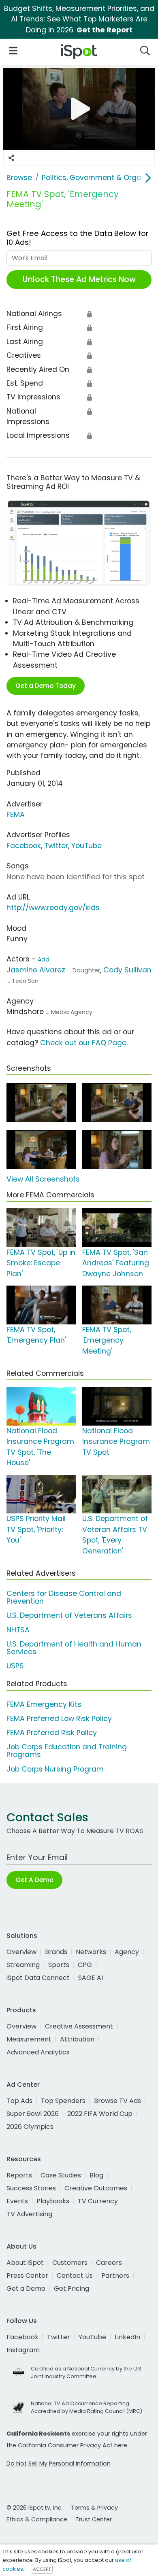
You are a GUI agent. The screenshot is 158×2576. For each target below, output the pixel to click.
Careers (109, 2263)
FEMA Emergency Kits (44, 1704)
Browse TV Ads (117, 2101)
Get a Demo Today (46, 686)
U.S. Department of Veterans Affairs (69, 1615)
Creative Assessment (79, 2026)
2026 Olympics (30, 2127)
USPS (15, 1666)
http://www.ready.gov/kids (53, 908)
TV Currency (98, 2201)
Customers (70, 2263)
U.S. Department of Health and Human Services (74, 1648)
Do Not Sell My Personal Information (59, 2464)
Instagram (23, 2350)
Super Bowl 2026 (33, 2114)
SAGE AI (91, 1978)
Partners (115, 2276)
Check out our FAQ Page (83, 1043)
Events (17, 2201)
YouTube (86, 846)
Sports (59, 1965)
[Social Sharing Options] (11, 158)
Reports (19, 2175)
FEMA (16, 815)
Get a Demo (26, 2288)
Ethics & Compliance (37, 2519)
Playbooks (53, 2201)
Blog (96, 2175)
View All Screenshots (43, 1179)
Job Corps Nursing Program (55, 1769)
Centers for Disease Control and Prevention (64, 1597)
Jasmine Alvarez (36, 970)
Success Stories (31, 2188)
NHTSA (18, 1630)
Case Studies (61, 2175)
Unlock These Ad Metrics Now (79, 279)
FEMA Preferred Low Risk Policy (59, 1719)
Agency (127, 1952)
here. (121, 2445)
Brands (56, 1952)
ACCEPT (42, 2569)
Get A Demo (34, 1880)
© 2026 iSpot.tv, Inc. (35, 2508)
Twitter (56, 846)
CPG (85, 1965)
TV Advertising (29, 2214)
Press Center (27, 2276)
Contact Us (75, 2276)
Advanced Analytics (38, 2052)
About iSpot (25, 2263)
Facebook (24, 846)
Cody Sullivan (127, 970)
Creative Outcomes (96, 2188)
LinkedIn (127, 2337)
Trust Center (94, 2519)
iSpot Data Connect (38, 1978)
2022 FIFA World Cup (100, 2114)
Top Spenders (63, 2101)
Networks (91, 1952)
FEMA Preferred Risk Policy (52, 1733)
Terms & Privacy (94, 2508)
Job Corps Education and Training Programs (67, 1751)
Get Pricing (72, 2288)
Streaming (23, 1965)
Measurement (29, 2039)
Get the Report (105, 30)
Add (44, 959)
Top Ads (19, 2101)
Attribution (77, 2039)
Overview (21, 1952)
